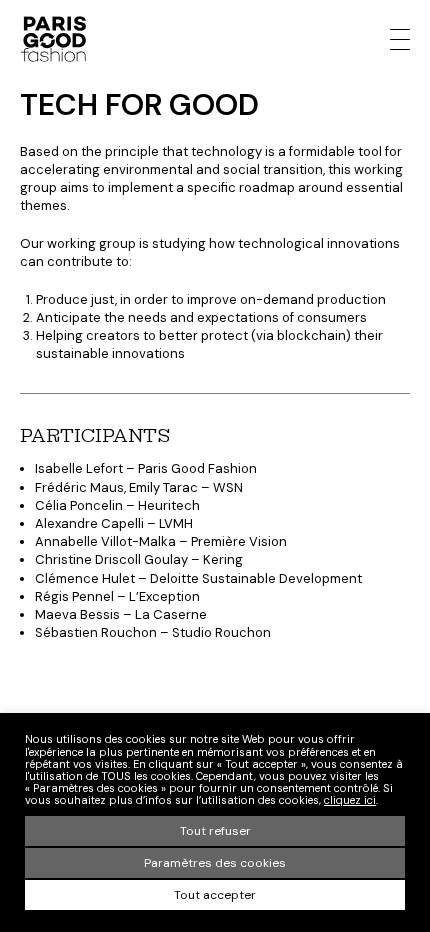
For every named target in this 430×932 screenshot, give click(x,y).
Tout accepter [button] (215, 895)
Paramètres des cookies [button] (215, 863)
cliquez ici (350, 800)
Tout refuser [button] (215, 831)
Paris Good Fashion (53, 39)
